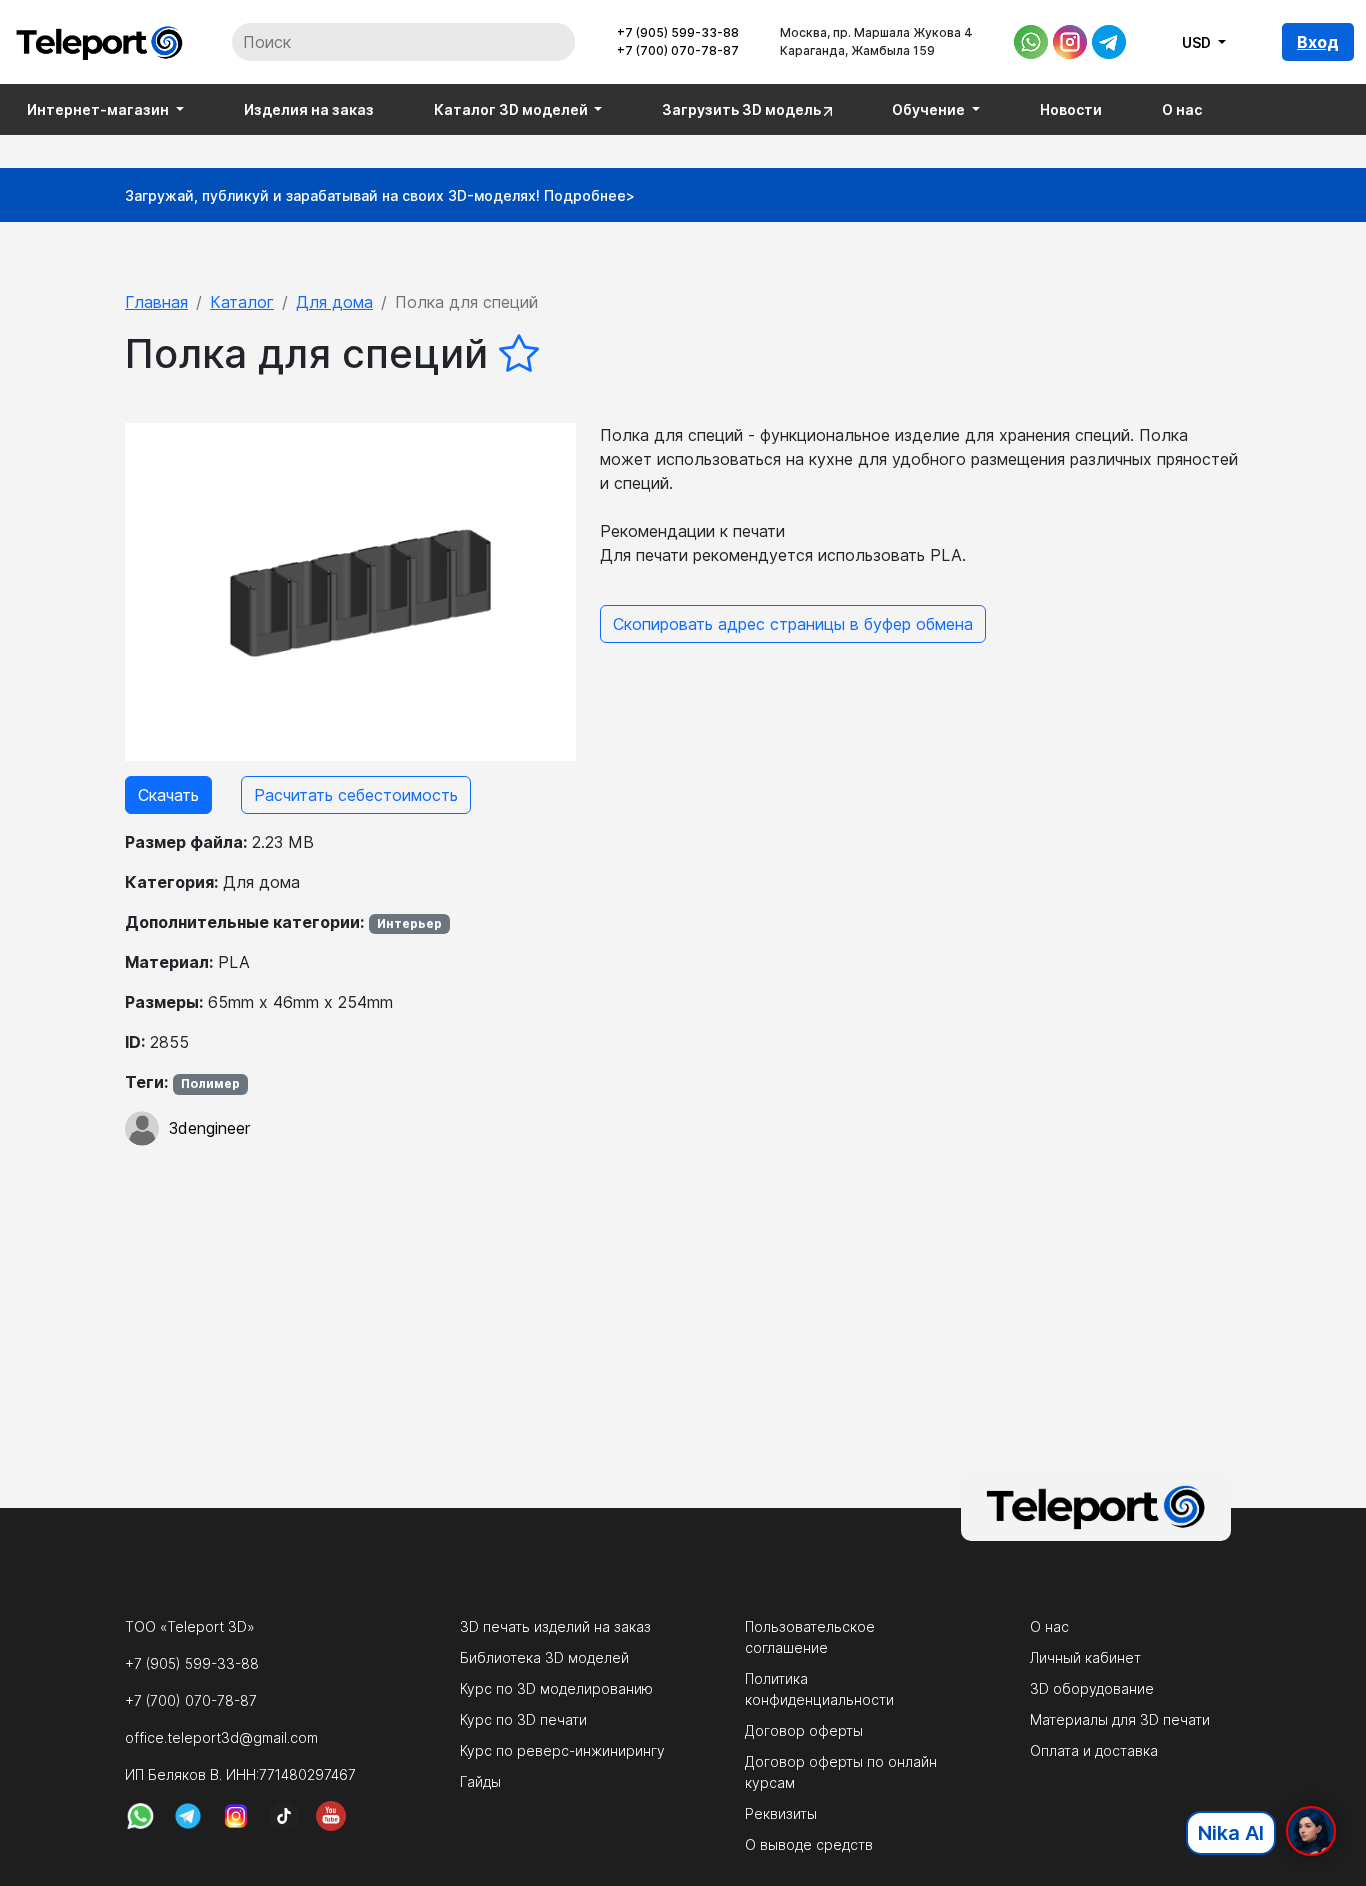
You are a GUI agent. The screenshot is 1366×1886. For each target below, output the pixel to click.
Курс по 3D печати (523, 1719)
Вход (1318, 42)
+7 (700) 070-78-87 (678, 50)
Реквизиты (781, 1813)
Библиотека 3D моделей (544, 1657)
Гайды (480, 1781)
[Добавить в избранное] (519, 353)
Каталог (242, 302)
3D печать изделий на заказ (555, 1626)
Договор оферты (804, 1730)
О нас (1182, 109)
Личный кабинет (1085, 1657)
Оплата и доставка (1094, 1750)
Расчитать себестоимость (356, 795)
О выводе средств (809, 1844)
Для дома (334, 302)
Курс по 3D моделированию (556, 1688)
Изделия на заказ (309, 109)
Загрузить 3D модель (743, 109)
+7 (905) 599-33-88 (678, 32)
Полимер (210, 1083)
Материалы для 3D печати (1120, 1719)
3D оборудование (1092, 1688)
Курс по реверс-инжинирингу (562, 1750)
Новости (1071, 109)
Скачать (168, 795)
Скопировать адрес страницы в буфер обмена (793, 624)
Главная (156, 302)
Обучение (930, 109)
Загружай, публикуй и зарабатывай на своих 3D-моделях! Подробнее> (380, 195)
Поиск (540, 42)
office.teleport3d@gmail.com (221, 1737)
